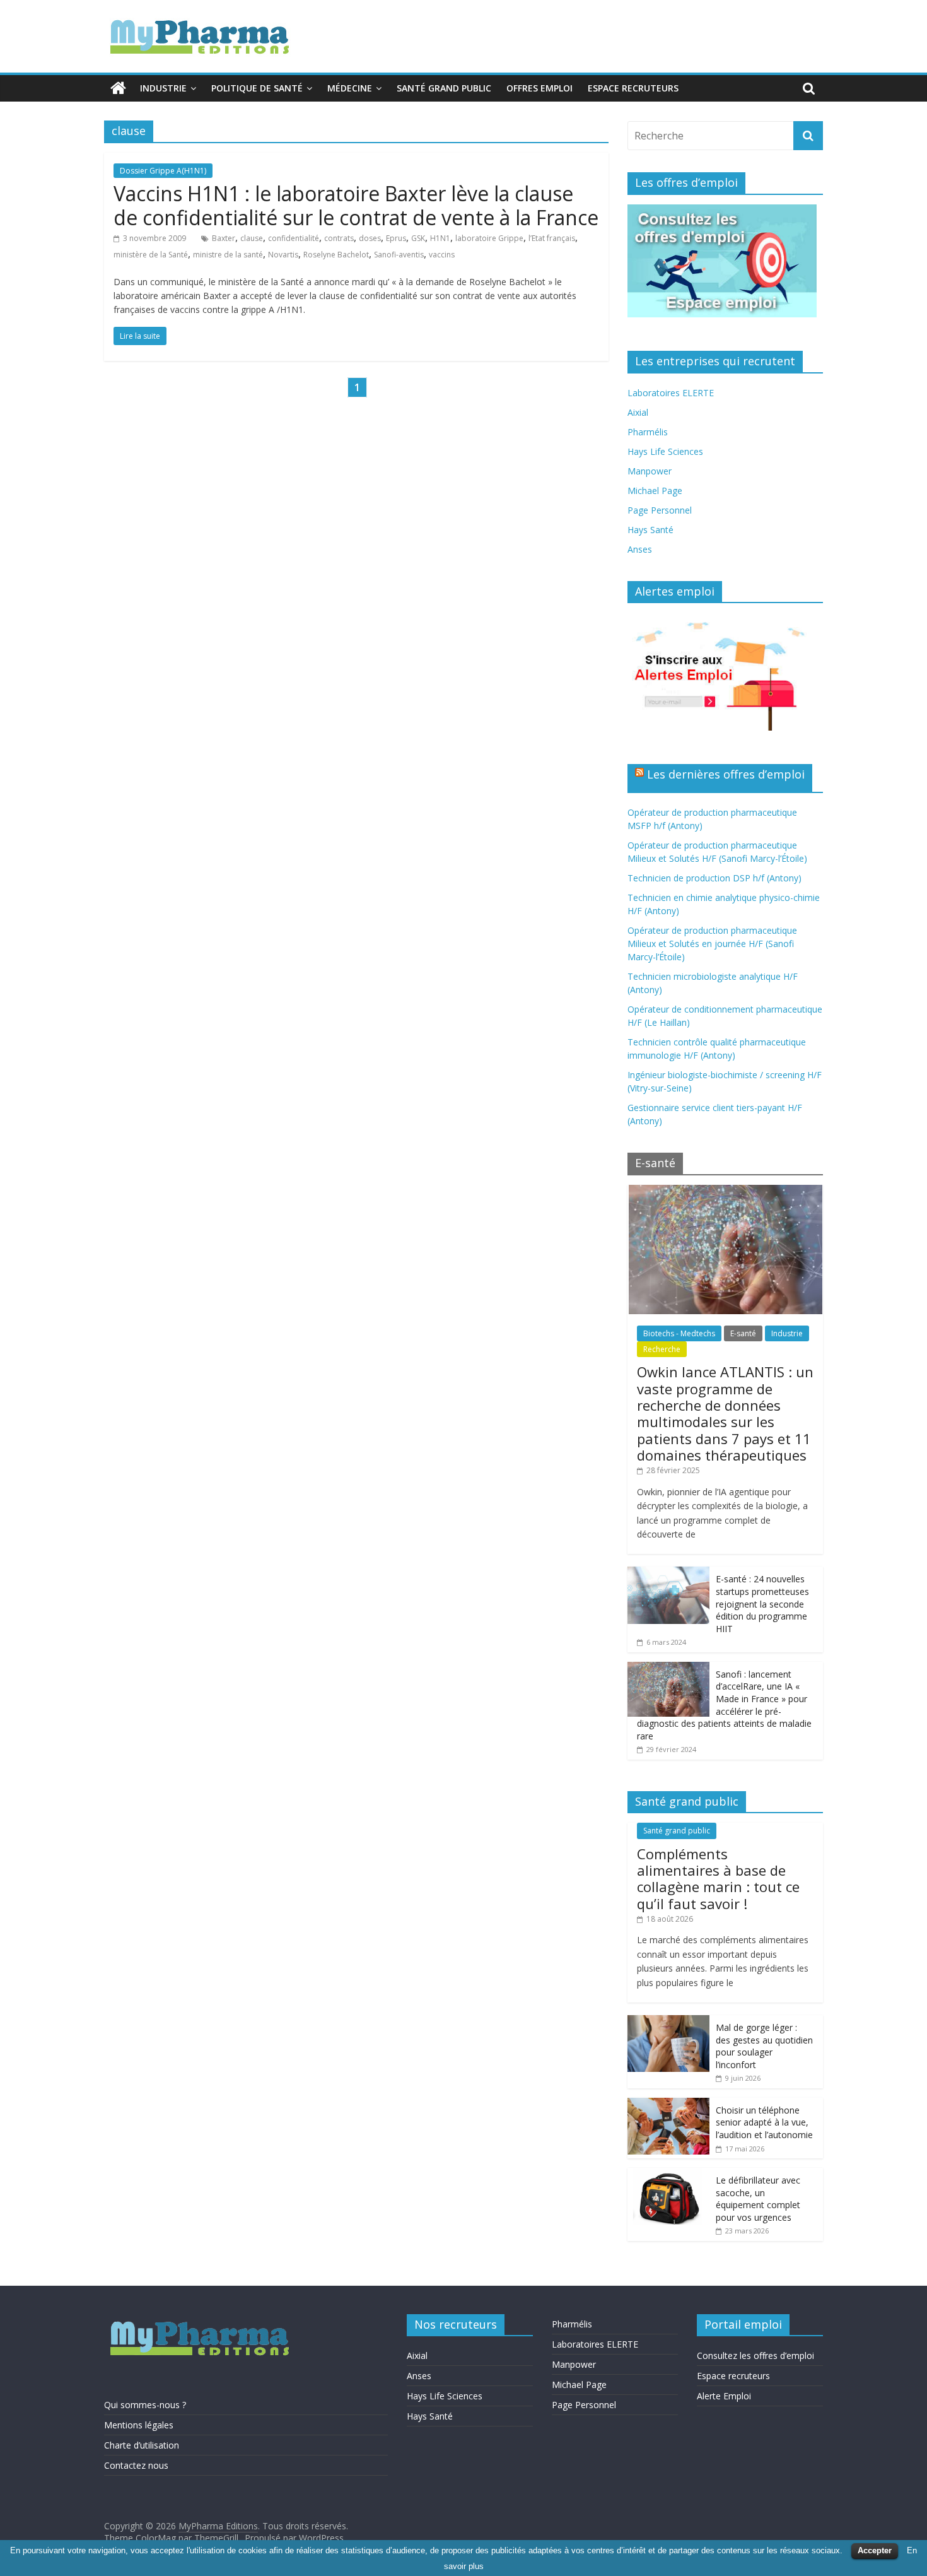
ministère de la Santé (151, 255)
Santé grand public (444, 88)
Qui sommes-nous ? (145, 2405)
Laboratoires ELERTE (671, 393)
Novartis (283, 255)
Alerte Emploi (724, 2396)
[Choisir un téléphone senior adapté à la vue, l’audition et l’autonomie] (668, 2104)
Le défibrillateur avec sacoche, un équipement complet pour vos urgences (758, 2199)
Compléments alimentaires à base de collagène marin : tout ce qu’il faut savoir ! (718, 1879)
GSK (418, 238)
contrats (339, 238)
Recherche (662, 1349)
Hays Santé (650, 530)
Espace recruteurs (633, 88)
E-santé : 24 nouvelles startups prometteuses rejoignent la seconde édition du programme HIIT (762, 1603)
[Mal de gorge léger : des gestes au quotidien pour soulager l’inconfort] (668, 2022)
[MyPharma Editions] (118, 88)
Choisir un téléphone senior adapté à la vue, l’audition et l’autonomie (764, 2122)
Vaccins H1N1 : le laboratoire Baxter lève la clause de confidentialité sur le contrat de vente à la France (356, 205)
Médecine (350, 88)
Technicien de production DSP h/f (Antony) (714, 878)
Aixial (638, 412)
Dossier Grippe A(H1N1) (163, 171)
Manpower (650, 471)
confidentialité (294, 238)
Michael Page (655, 491)
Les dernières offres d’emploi (726, 774)
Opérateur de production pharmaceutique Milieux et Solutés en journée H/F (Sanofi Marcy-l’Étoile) (712, 944)
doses (370, 238)
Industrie (163, 88)
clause (252, 238)
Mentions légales (139, 2425)
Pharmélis (648, 432)
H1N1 (440, 238)
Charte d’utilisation (142, 2445)
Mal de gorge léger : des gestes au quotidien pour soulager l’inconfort (764, 2046)
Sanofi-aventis (399, 255)
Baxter (224, 238)
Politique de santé (257, 88)
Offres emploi (539, 88)
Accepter (875, 2550)
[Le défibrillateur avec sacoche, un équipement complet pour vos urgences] (668, 2174)
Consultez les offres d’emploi (755, 2355)
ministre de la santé (228, 255)
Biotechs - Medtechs (679, 1333)
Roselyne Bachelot (336, 255)
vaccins (442, 255)
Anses (640, 549)
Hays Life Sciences (665, 451)
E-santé (743, 1333)
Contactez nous (136, 2465)
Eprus (396, 238)
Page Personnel (660, 510)
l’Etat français (552, 238)
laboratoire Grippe (489, 238)
